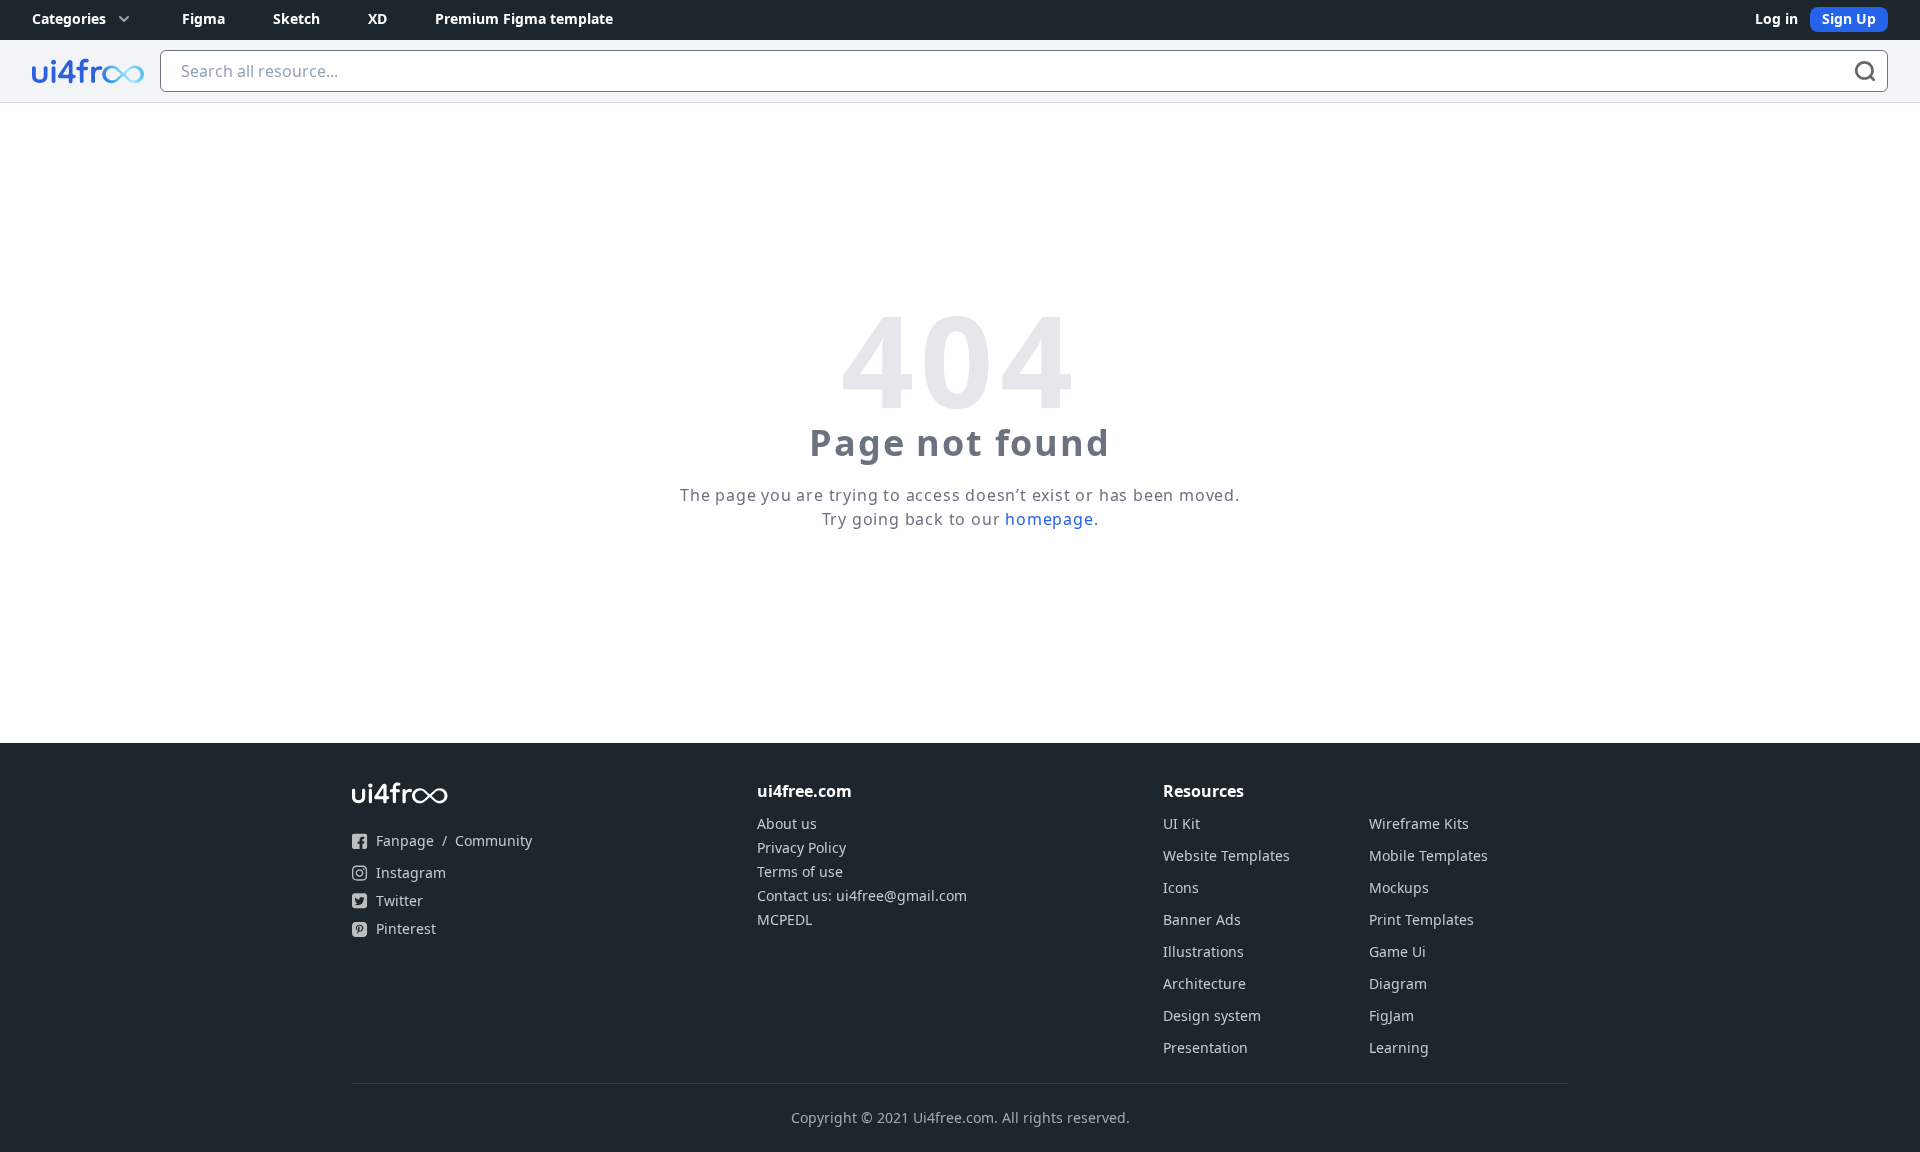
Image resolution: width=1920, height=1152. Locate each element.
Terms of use (800, 871)
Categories (69, 18)
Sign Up (1849, 18)
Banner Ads (1202, 919)
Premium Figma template (524, 18)
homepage (1049, 519)
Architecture (1204, 983)
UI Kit (1181, 823)
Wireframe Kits (1419, 823)
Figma (203, 18)
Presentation (1205, 1047)
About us (787, 823)
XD (377, 18)
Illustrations (1203, 951)
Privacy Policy (801, 847)
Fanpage (405, 840)
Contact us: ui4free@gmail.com (862, 895)
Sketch (296, 18)
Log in (1776, 18)
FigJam (1391, 1015)
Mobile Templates (1428, 855)
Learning (1399, 1047)
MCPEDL (784, 919)
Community (493, 840)
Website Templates (1226, 855)
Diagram (1398, 983)
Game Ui (1397, 951)
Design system (1212, 1015)
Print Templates (1421, 919)
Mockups (1399, 887)
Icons (1181, 887)
